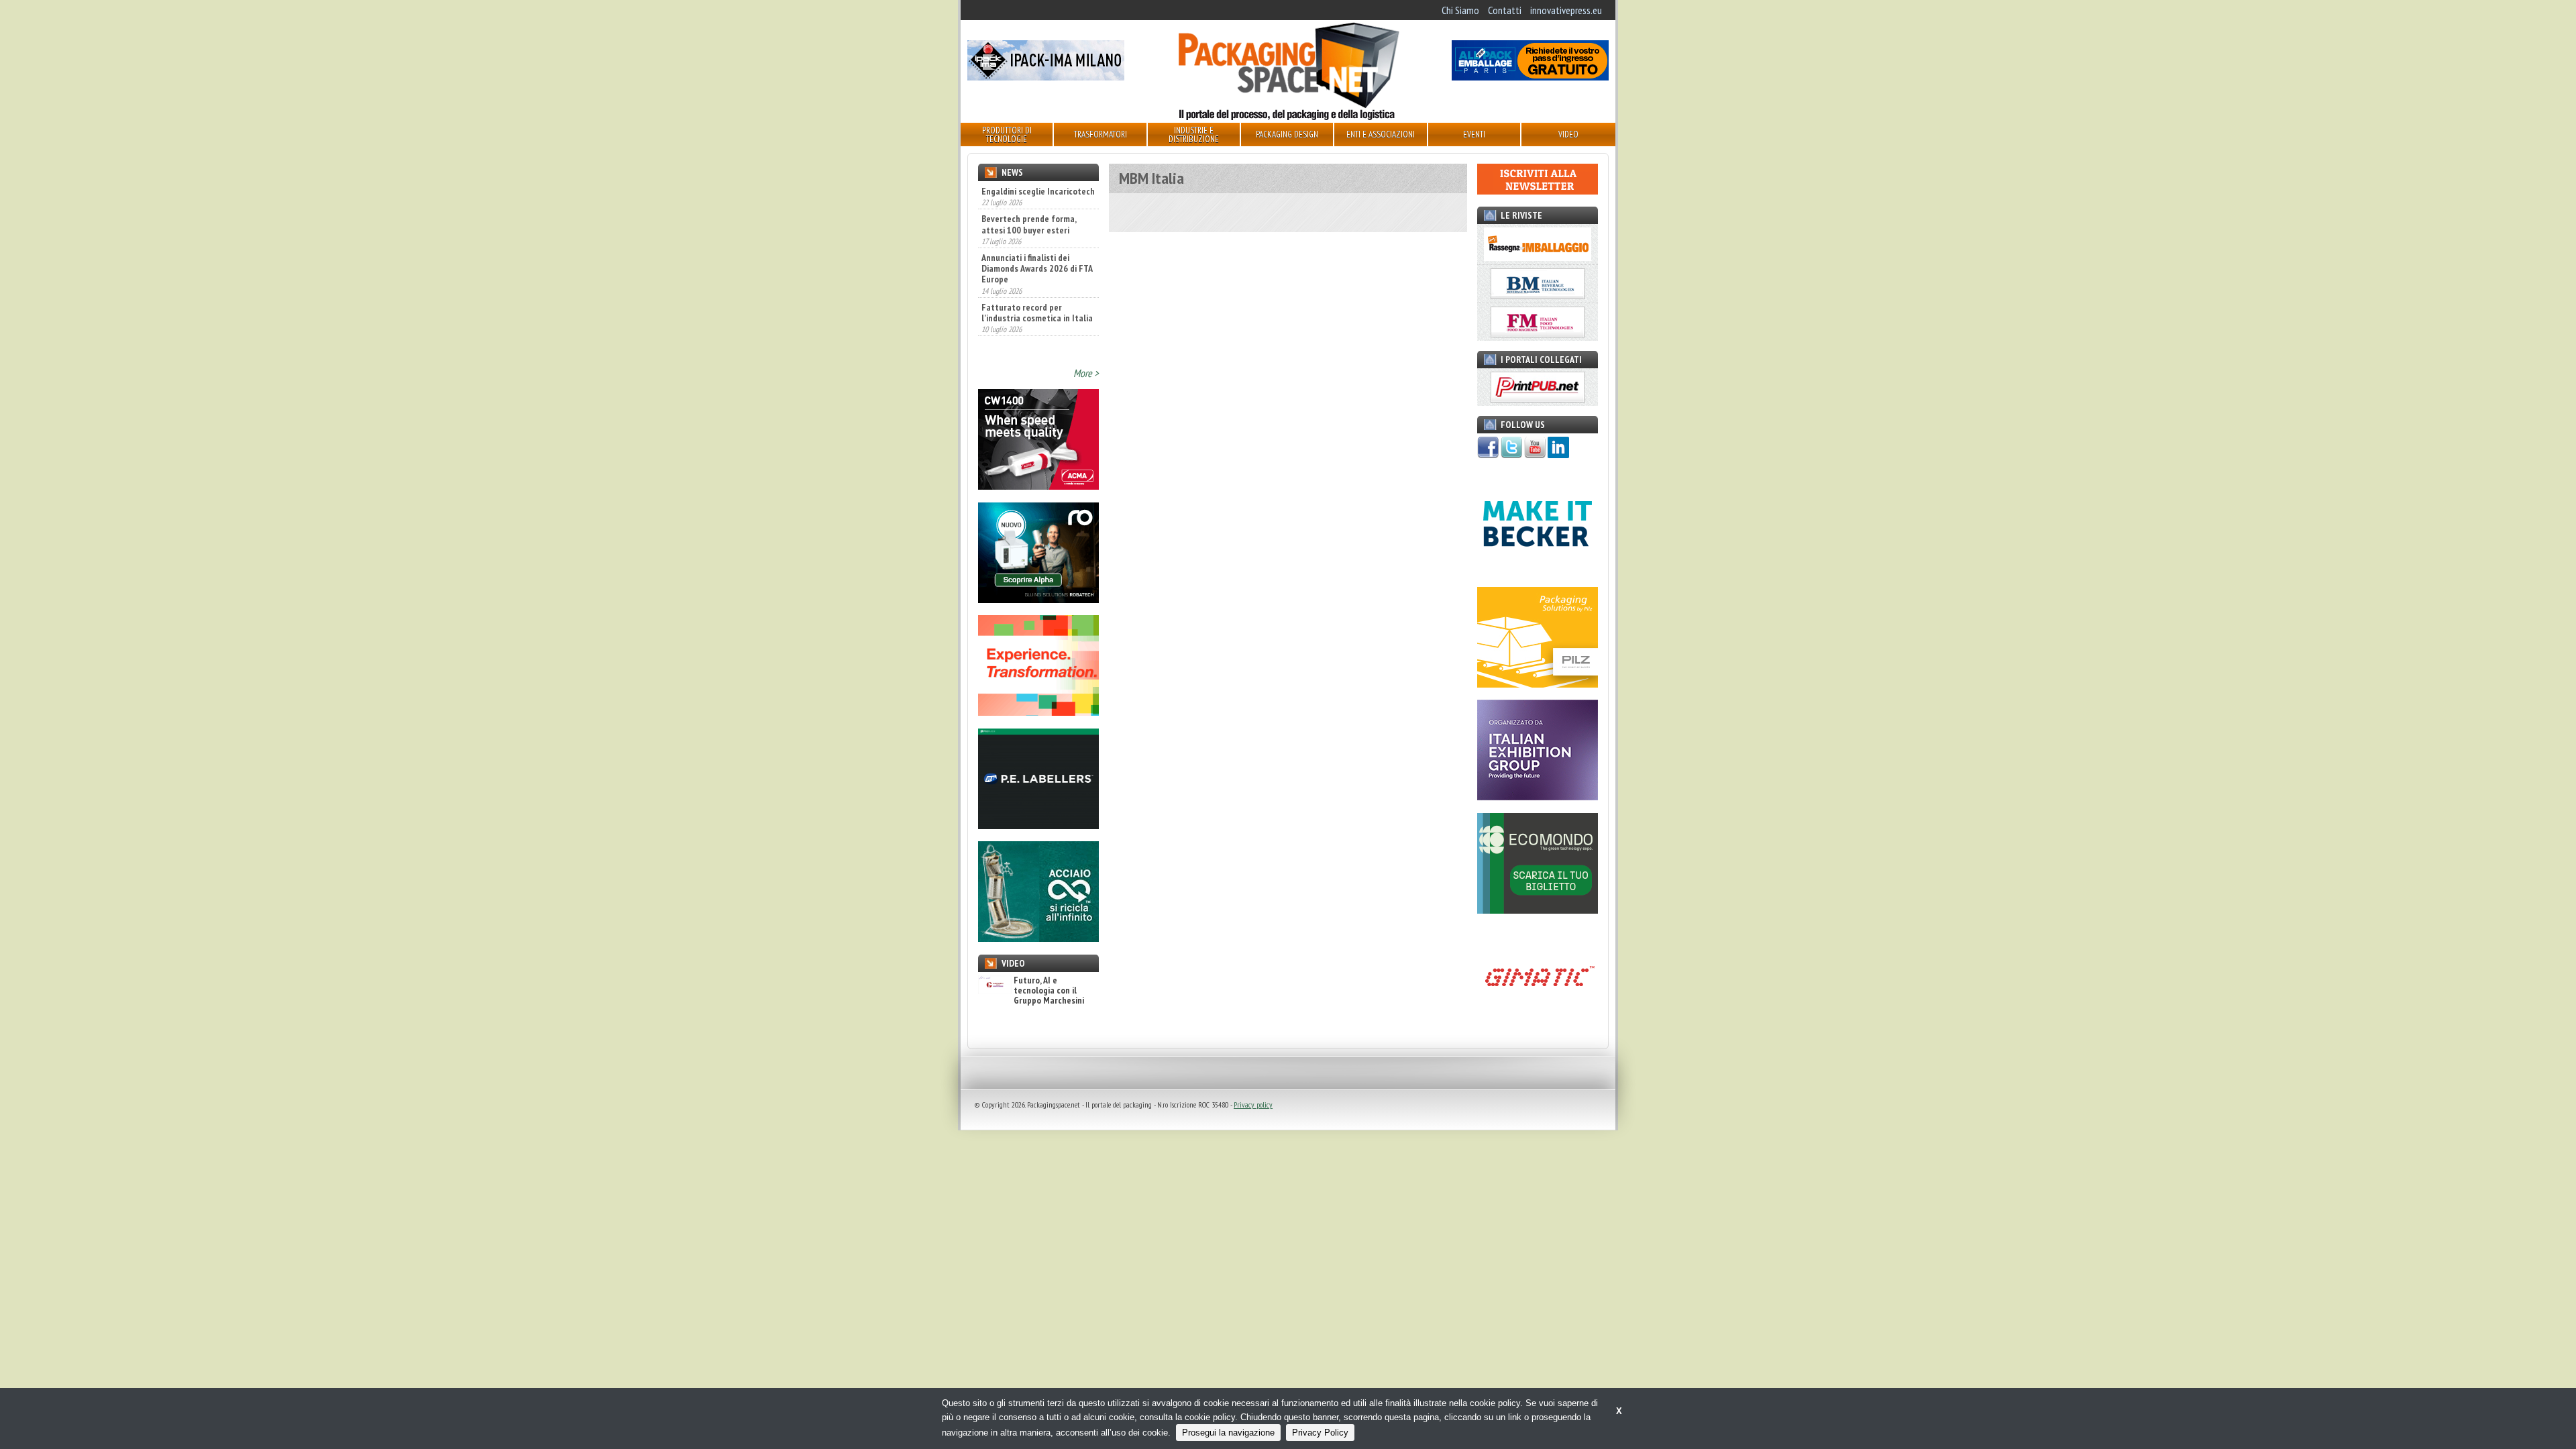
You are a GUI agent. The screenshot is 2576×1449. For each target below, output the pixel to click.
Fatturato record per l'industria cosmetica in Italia (1037, 293)
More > (1086, 373)
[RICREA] (1038, 938)
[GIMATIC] (1538, 1022)
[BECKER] (1538, 570)
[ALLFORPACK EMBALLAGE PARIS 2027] (1530, 76)
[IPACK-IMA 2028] (1046, 76)
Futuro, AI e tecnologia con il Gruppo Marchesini (1049, 991)
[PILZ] (1538, 684)
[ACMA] (1038, 486)
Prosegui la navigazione (1228, 1433)
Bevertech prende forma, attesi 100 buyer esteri (1029, 205)
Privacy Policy (1320, 1433)
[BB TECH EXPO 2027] (1538, 796)
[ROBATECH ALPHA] (1038, 599)
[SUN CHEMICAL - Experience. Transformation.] (1038, 712)
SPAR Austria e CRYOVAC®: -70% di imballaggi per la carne (1030, 337)
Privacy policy (1253, 1105)
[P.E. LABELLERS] (1038, 825)
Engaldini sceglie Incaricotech (1038, 191)
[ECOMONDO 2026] (1538, 910)
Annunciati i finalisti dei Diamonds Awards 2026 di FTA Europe (1037, 250)
